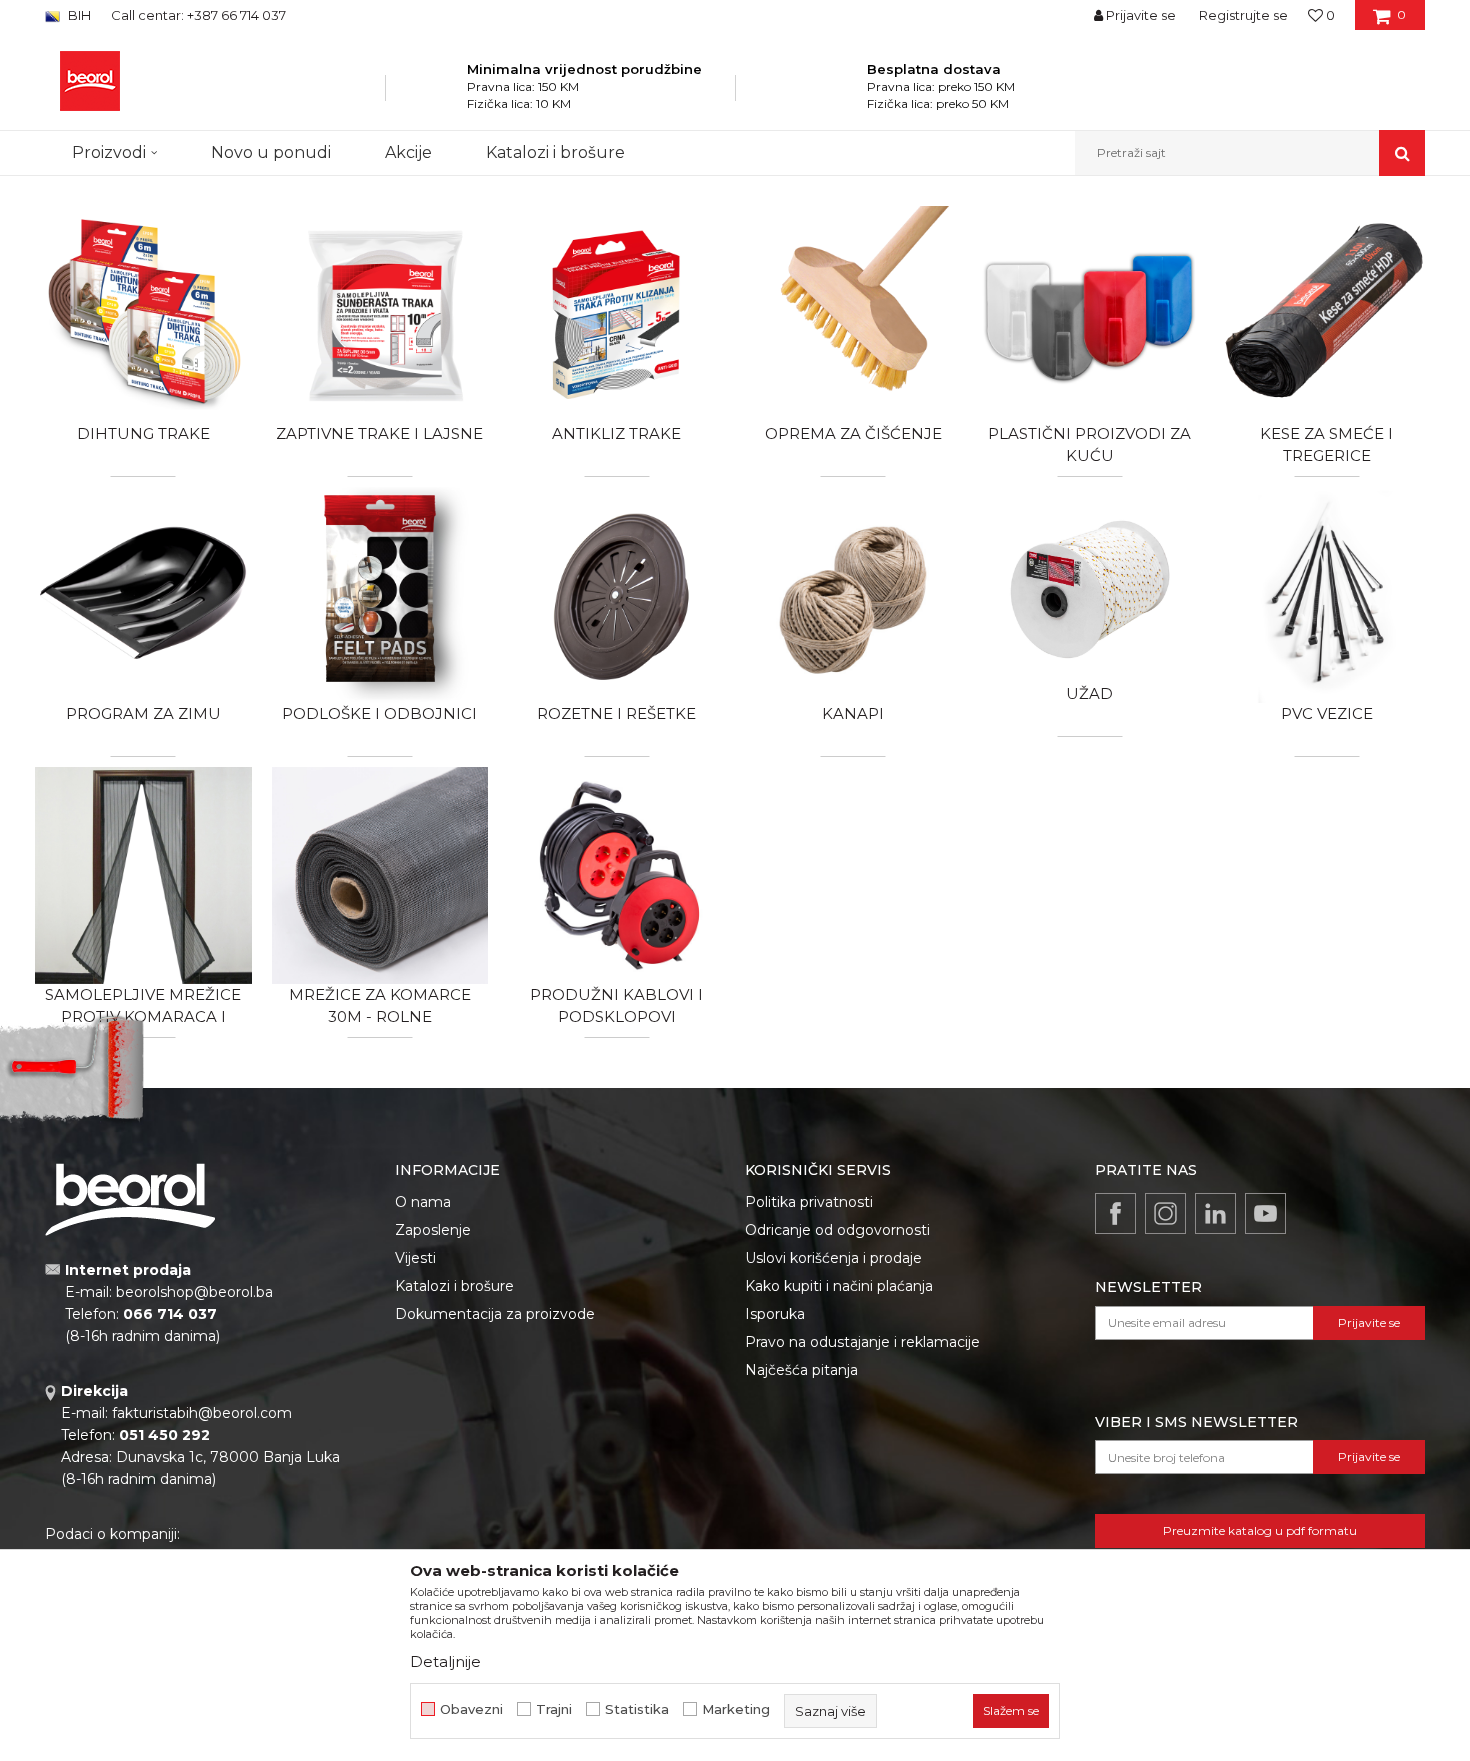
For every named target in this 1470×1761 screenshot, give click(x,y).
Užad (1089, 693)
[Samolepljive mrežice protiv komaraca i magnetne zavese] (143, 875)
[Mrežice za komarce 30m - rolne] (380, 875)
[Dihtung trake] (143, 314)
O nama (423, 1202)
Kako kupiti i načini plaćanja (839, 1286)
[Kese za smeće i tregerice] (1326, 314)
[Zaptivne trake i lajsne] (380, 314)
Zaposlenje (433, 1230)
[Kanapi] (853, 595)
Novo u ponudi (271, 152)
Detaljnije (445, 1661)
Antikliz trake (616, 433)
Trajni (554, 1709)
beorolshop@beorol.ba (194, 1292)
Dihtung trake (143, 433)
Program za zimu (143, 713)
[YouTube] (1265, 1213)
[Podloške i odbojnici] (380, 595)
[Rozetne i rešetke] (616, 595)
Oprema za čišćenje (853, 433)
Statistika (637, 1709)
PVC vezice (1327, 713)
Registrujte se (1243, 15)
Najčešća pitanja (801, 1370)
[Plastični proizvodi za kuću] (1090, 314)
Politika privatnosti (809, 1202)
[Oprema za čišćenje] (853, 314)
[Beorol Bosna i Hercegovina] (90, 81)
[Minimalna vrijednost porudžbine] (440, 94)
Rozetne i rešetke (616, 713)
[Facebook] (1115, 1213)
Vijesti (415, 1258)
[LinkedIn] (1215, 1213)
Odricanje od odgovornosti (837, 1230)
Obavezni (471, 1709)
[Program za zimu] (143, 595)
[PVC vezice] (1326, 595)
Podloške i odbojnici (379, 713)
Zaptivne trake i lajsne (379, 433)
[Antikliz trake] (616, 314)
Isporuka (775, 1314)
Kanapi (853, 713)
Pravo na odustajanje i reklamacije (862, 1342)
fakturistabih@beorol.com (202, 1413)
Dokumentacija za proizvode (495, 1314)
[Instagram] (1165, 1213)
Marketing (736, 1709)
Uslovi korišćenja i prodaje (833, 1258)
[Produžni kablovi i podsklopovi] (616, 875)
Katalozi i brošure (454, 1286)
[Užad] (1090, 585)
